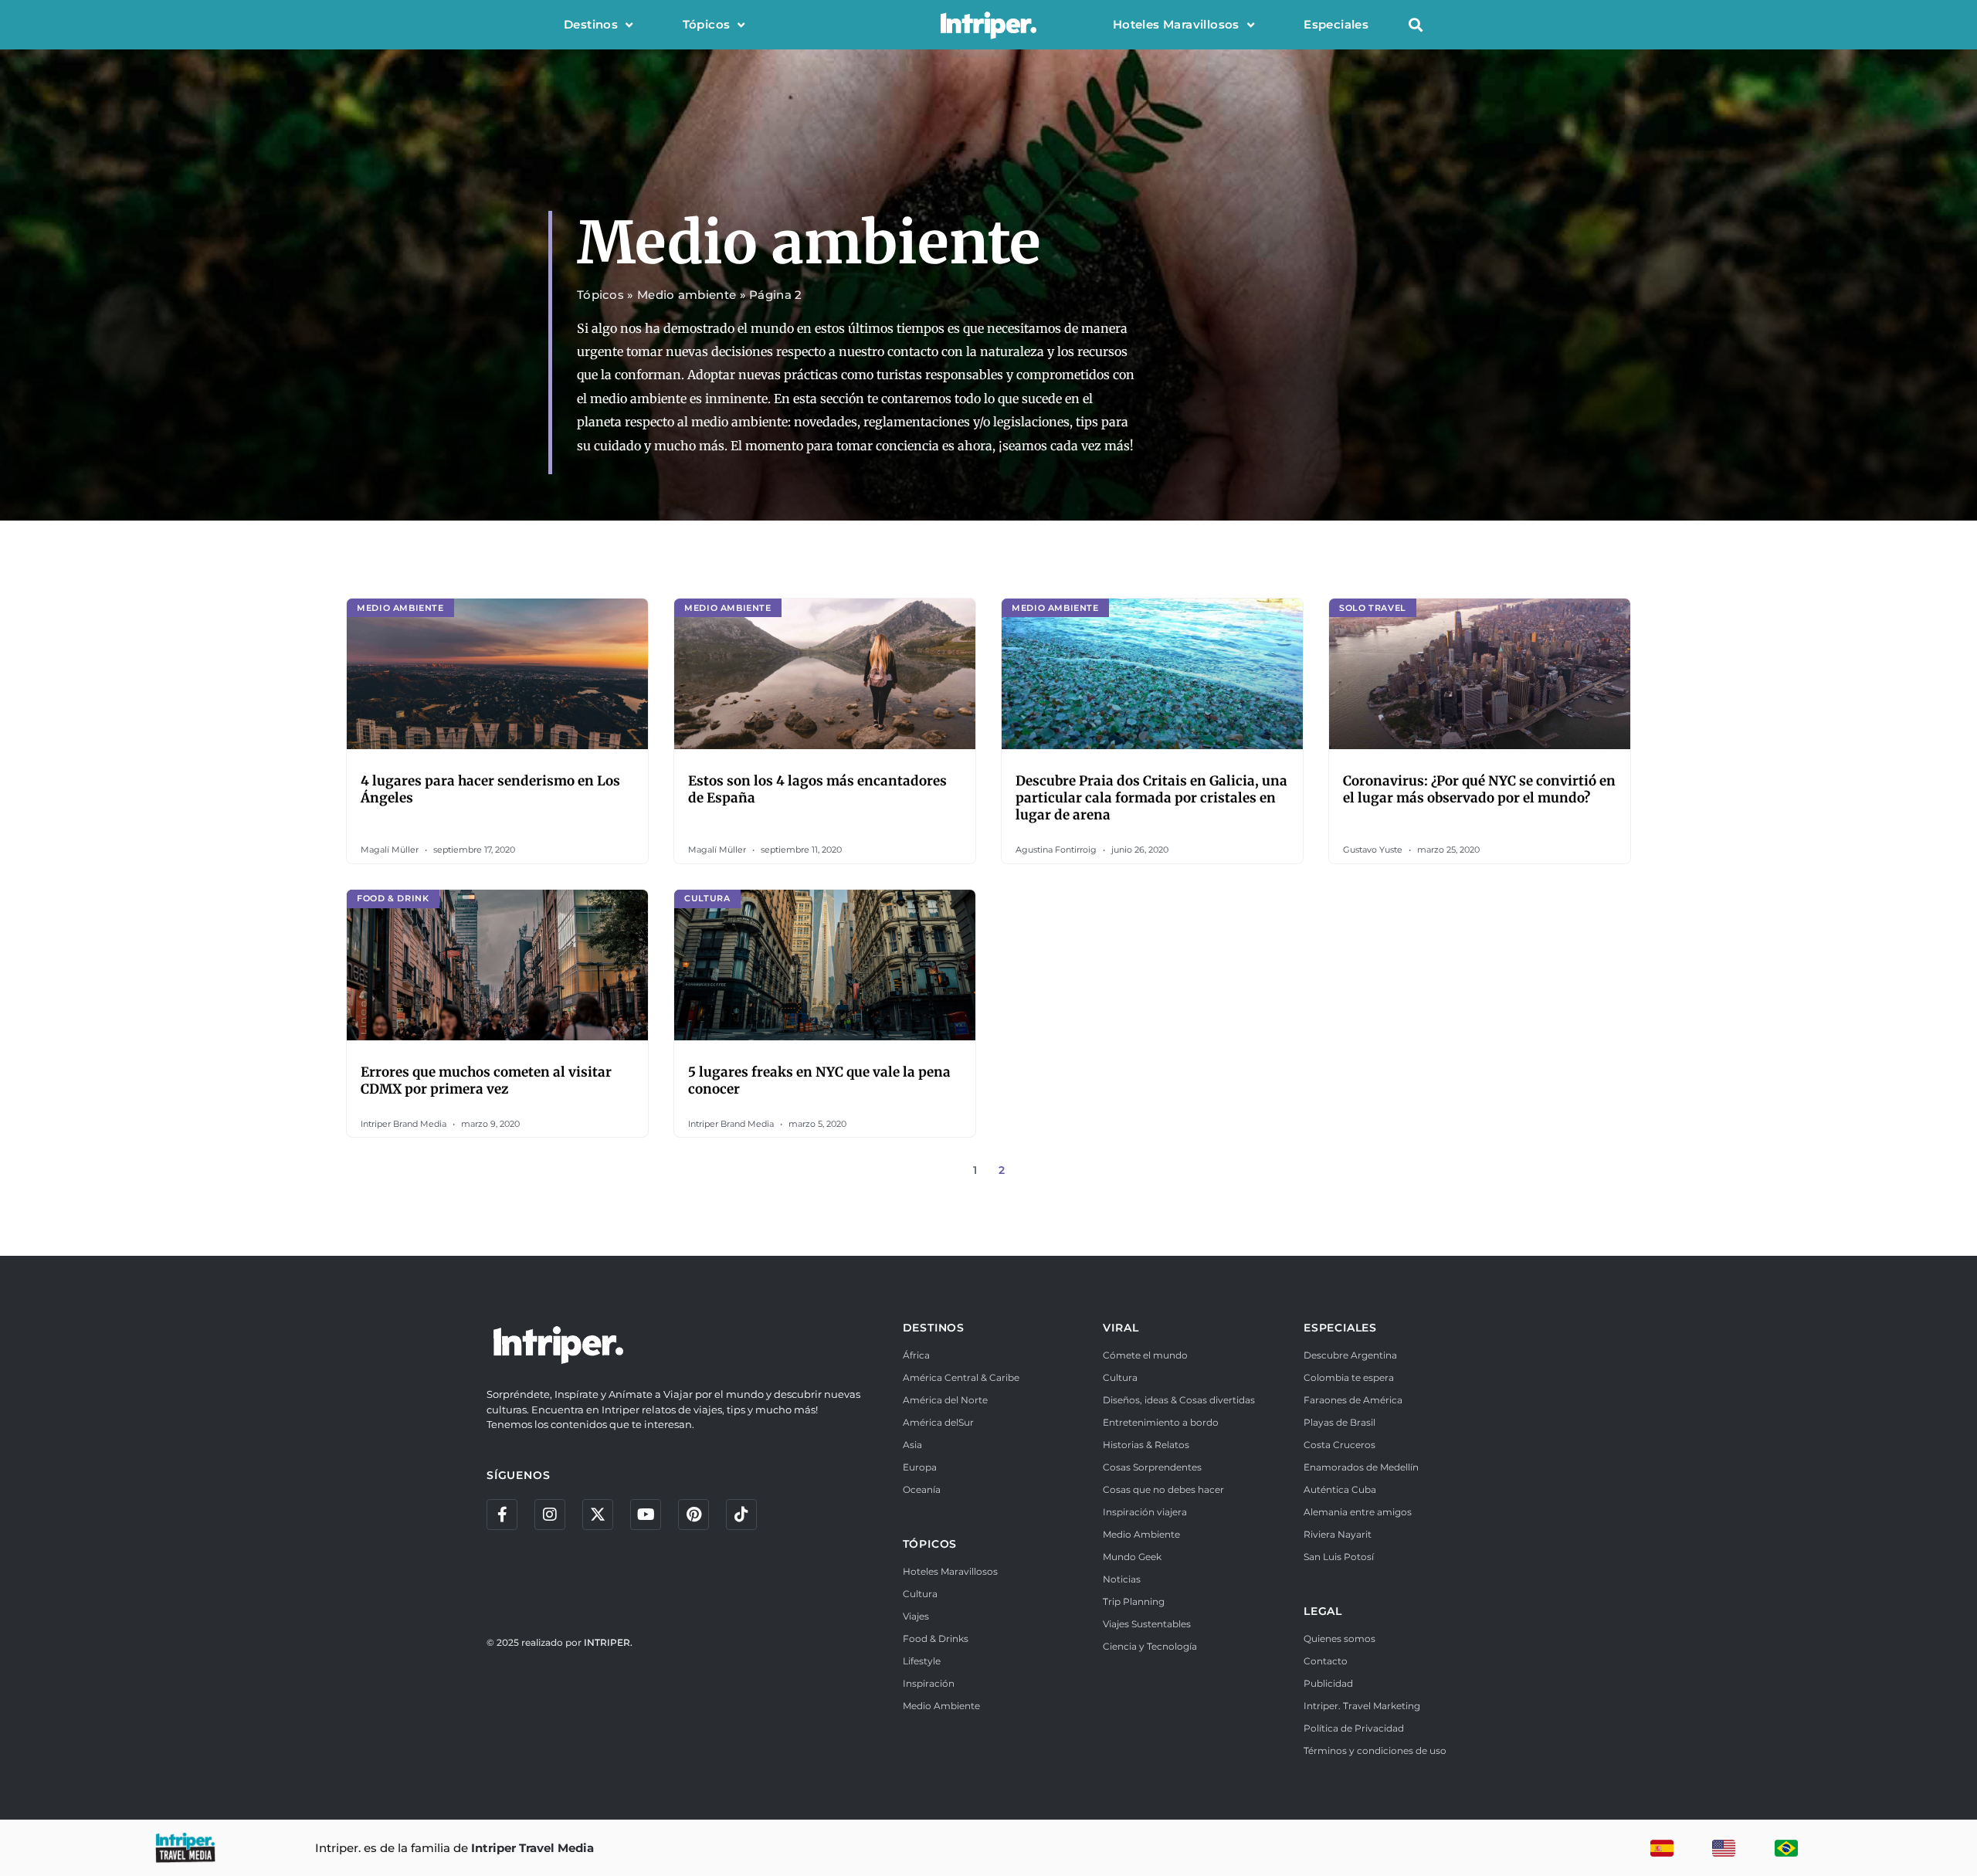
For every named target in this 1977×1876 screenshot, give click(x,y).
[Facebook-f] (502, 1515)
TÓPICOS (930, 1544)
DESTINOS (934, 1328)
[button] (1415, 25)
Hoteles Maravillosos (1176, 24)
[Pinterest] (693, 1515)
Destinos (591, 24)
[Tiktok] (741, 1515)
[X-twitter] (598, 1515)
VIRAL (1121, 1328)
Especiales (1336, 24)
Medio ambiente (687, 295)
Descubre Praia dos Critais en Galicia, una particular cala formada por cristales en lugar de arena (1151, 798)
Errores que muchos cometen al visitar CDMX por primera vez (486, 1080)
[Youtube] (646, 1515)
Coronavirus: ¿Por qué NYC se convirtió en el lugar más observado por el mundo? (1479, 789)
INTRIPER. (608, 1642)
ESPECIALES (1340, 1328)
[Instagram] (550, 1515)
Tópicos (707, 24)
